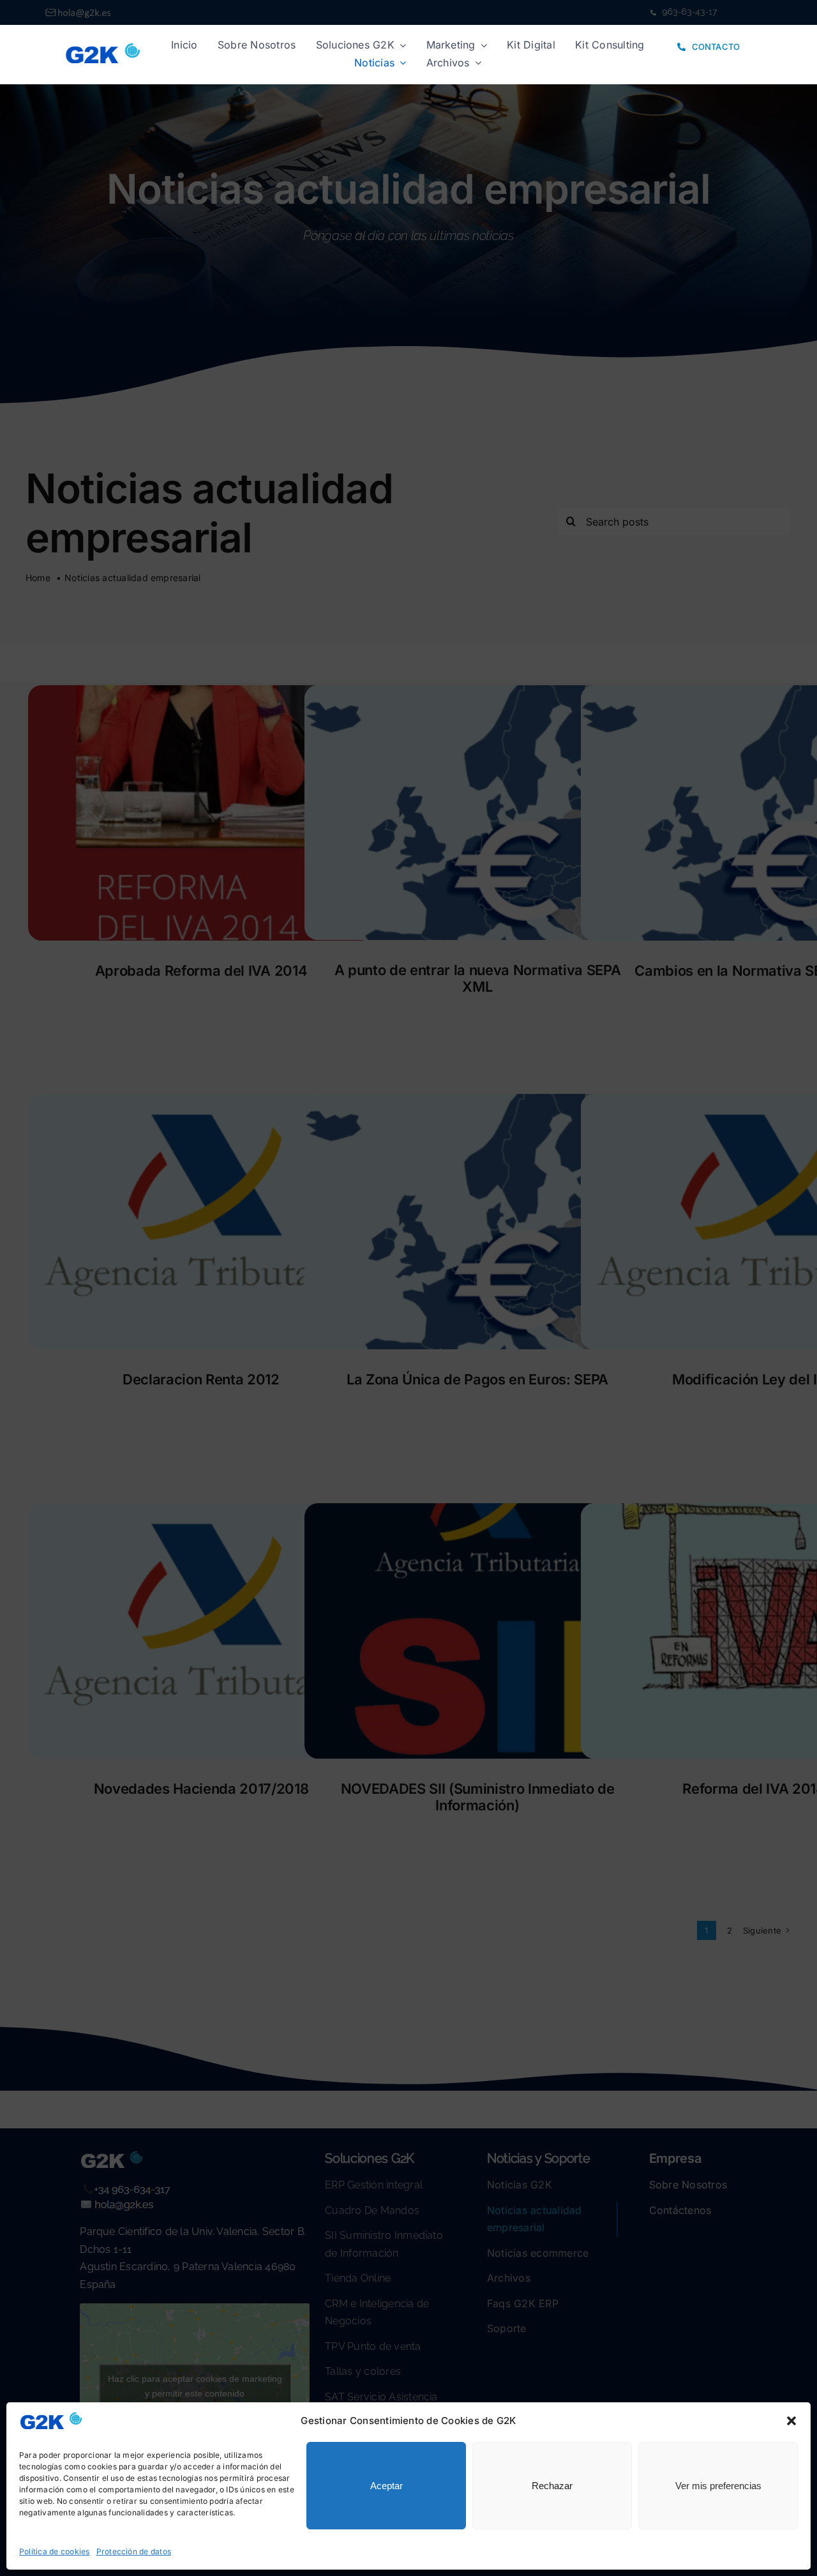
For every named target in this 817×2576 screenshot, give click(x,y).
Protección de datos (134, 2551)
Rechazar (552, 2486)
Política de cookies (55, 2551)
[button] (791, 2421)
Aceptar (386, 2486)
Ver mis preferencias (718, 2486)
